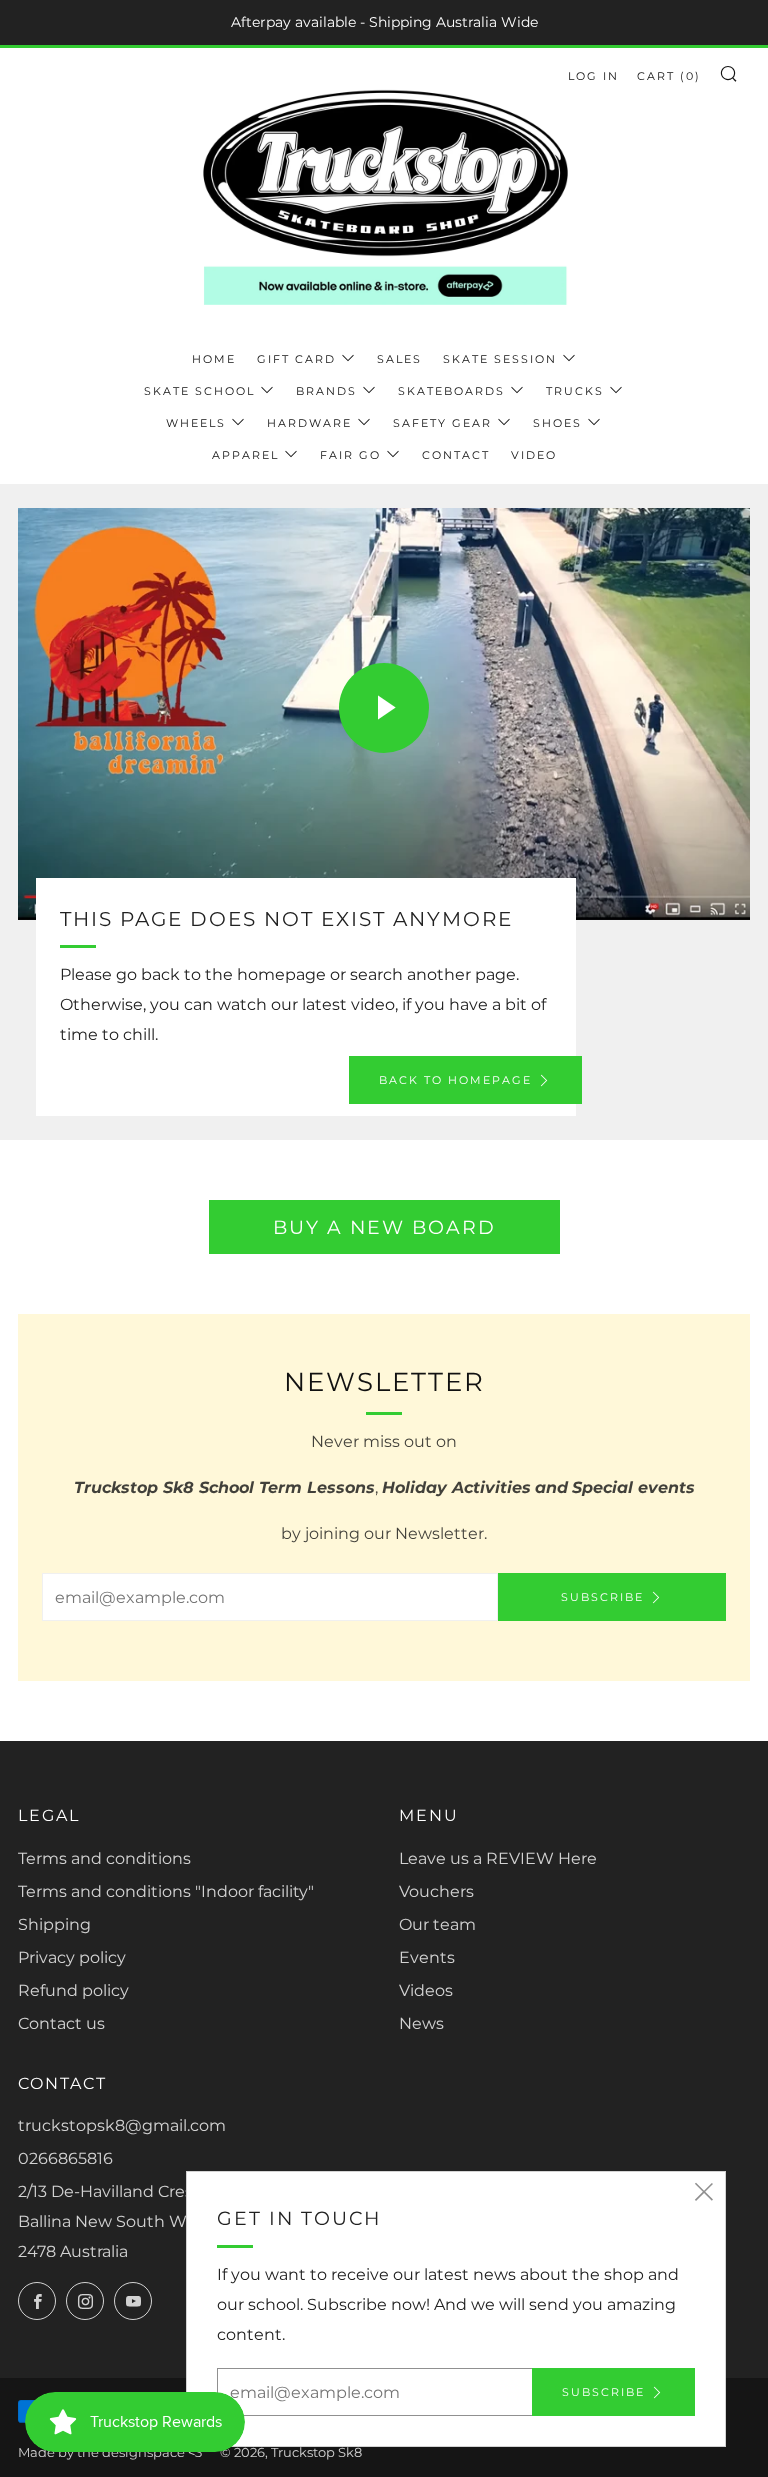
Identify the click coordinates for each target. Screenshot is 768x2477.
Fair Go (350, 455)
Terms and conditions (104, 1858)
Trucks (575, 391)
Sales (399, 359)
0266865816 (65, 2158)
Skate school (199, 391)
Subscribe (602, 1597)
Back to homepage (455, 1080)
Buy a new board (384, 1227)
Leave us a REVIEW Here (498, 1858)
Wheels (196, 423)
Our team (437, 1924)
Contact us (61, 2023)
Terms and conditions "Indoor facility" (166, 1891)
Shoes (557, 423)
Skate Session (500, 359)
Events (427, 1957)
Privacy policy (72, 1957)
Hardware (309, 423)
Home (214, 359)
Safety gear (442, 423)
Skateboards (451, 391)
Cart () (669, 76)
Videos (426, 1990)
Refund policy (73, 1990)
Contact (456, 455)
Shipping (54, 1924)
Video (534, 455)
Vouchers (436, 1891)
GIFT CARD (296, 359)
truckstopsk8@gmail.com (122, 2125)
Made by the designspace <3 (110, 2452)
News (421, 2023)
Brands (326, 391)
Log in (593, 76)
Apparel (245, 455)
